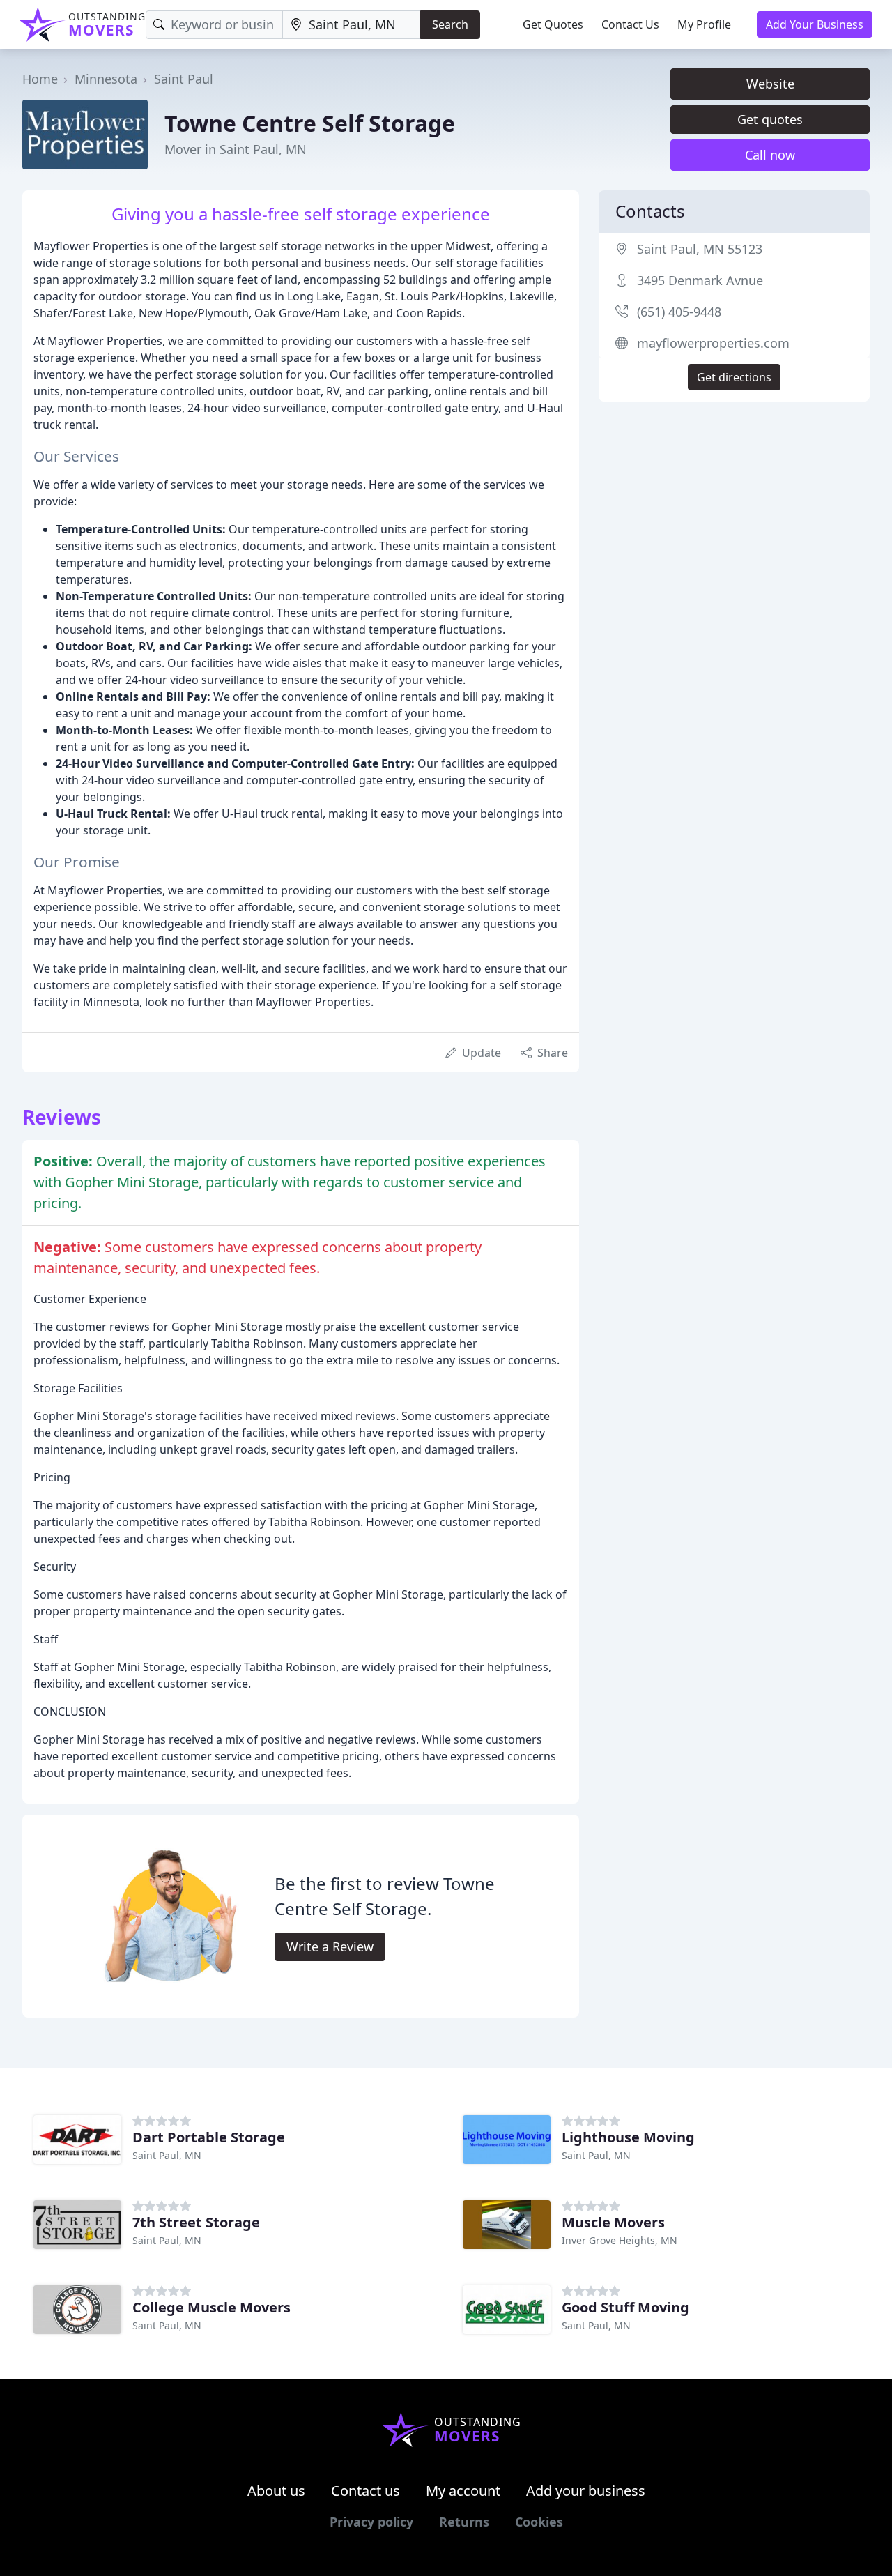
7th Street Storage (196, 2222)
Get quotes (770, 119)
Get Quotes (553, 24)
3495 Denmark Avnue (700, 280)
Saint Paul (184, 79)
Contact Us (630, 24)
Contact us (366, 2491)
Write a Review (330, 1946)
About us (276, 2491)
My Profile (704, 24)
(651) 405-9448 (679, 312)
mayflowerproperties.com (713, 343)
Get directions (734, 377)
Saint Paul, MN (167, 2155)
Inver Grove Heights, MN (620, 2240)
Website (770, 84)
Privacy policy (371, 2522)
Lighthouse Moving (628, 2137)
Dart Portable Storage (209, 2137)
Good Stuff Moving (625, 2307)
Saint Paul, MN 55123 (700, 249)
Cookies (539, 2522)
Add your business (586, 2491)
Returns (464, 2522)
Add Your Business (815, 24)
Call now (770, 155)
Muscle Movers (613, 2222)
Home (40, 79)
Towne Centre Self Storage (310, 123)
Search (450, 24)
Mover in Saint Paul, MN (236, 149)
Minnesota (106, 79)
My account (463, 2491)
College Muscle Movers (212, 2307)
